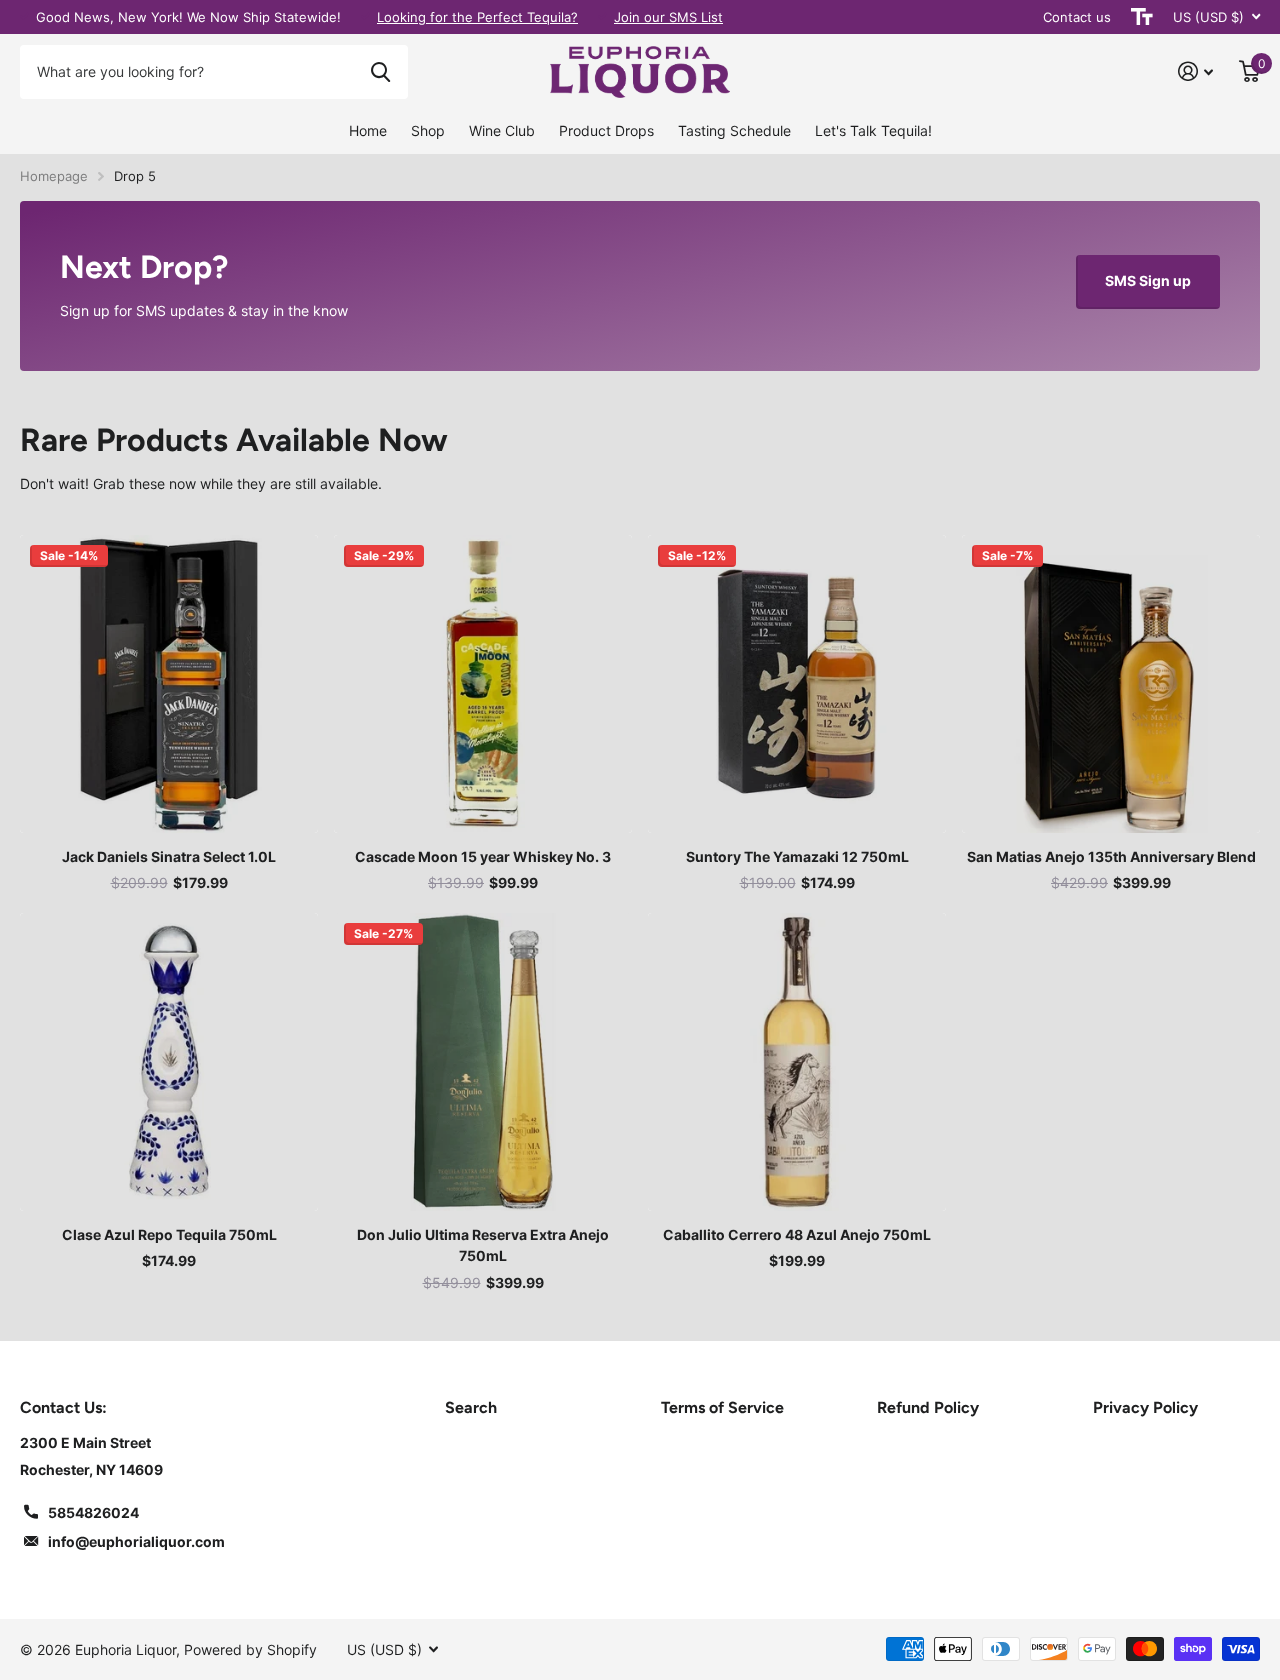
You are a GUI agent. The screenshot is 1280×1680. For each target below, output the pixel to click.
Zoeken (380, 72)
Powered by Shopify (250, 1649)
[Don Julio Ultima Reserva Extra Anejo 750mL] (483, 1062)
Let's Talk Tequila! (873, 130)
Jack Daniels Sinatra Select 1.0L (169, 856)
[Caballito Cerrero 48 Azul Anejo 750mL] (797, 1062)
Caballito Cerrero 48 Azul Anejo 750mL (797, 1234)
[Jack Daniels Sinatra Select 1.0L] (169, 684)
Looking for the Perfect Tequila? (477, 17)
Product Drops (606, 130)
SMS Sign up (1148, 280)
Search (471, 1407)
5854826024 (93, 1512)
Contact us (1077, 17)
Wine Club (502, 130)
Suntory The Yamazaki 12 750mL (797, 856)
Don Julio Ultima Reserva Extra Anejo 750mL (483, 1245)
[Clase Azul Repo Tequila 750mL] (169, 1062)
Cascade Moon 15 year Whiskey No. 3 (483, 856)
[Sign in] (1195, 71)
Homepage (54, 176)
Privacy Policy (1145, 1407)
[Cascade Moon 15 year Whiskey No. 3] (483, 684)
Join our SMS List (668, 17)
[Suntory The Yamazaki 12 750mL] (797, 684)
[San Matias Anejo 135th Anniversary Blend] (1111, 684)
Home (368, 130)
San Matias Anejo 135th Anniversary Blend (1111, 856)
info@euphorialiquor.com (136, 1541)
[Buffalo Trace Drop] (640, 286)
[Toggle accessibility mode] (1142, 17)
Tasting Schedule (734, 130)
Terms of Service (722, 1407)
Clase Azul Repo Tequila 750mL (169, 1234)
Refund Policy (928, 1407)
